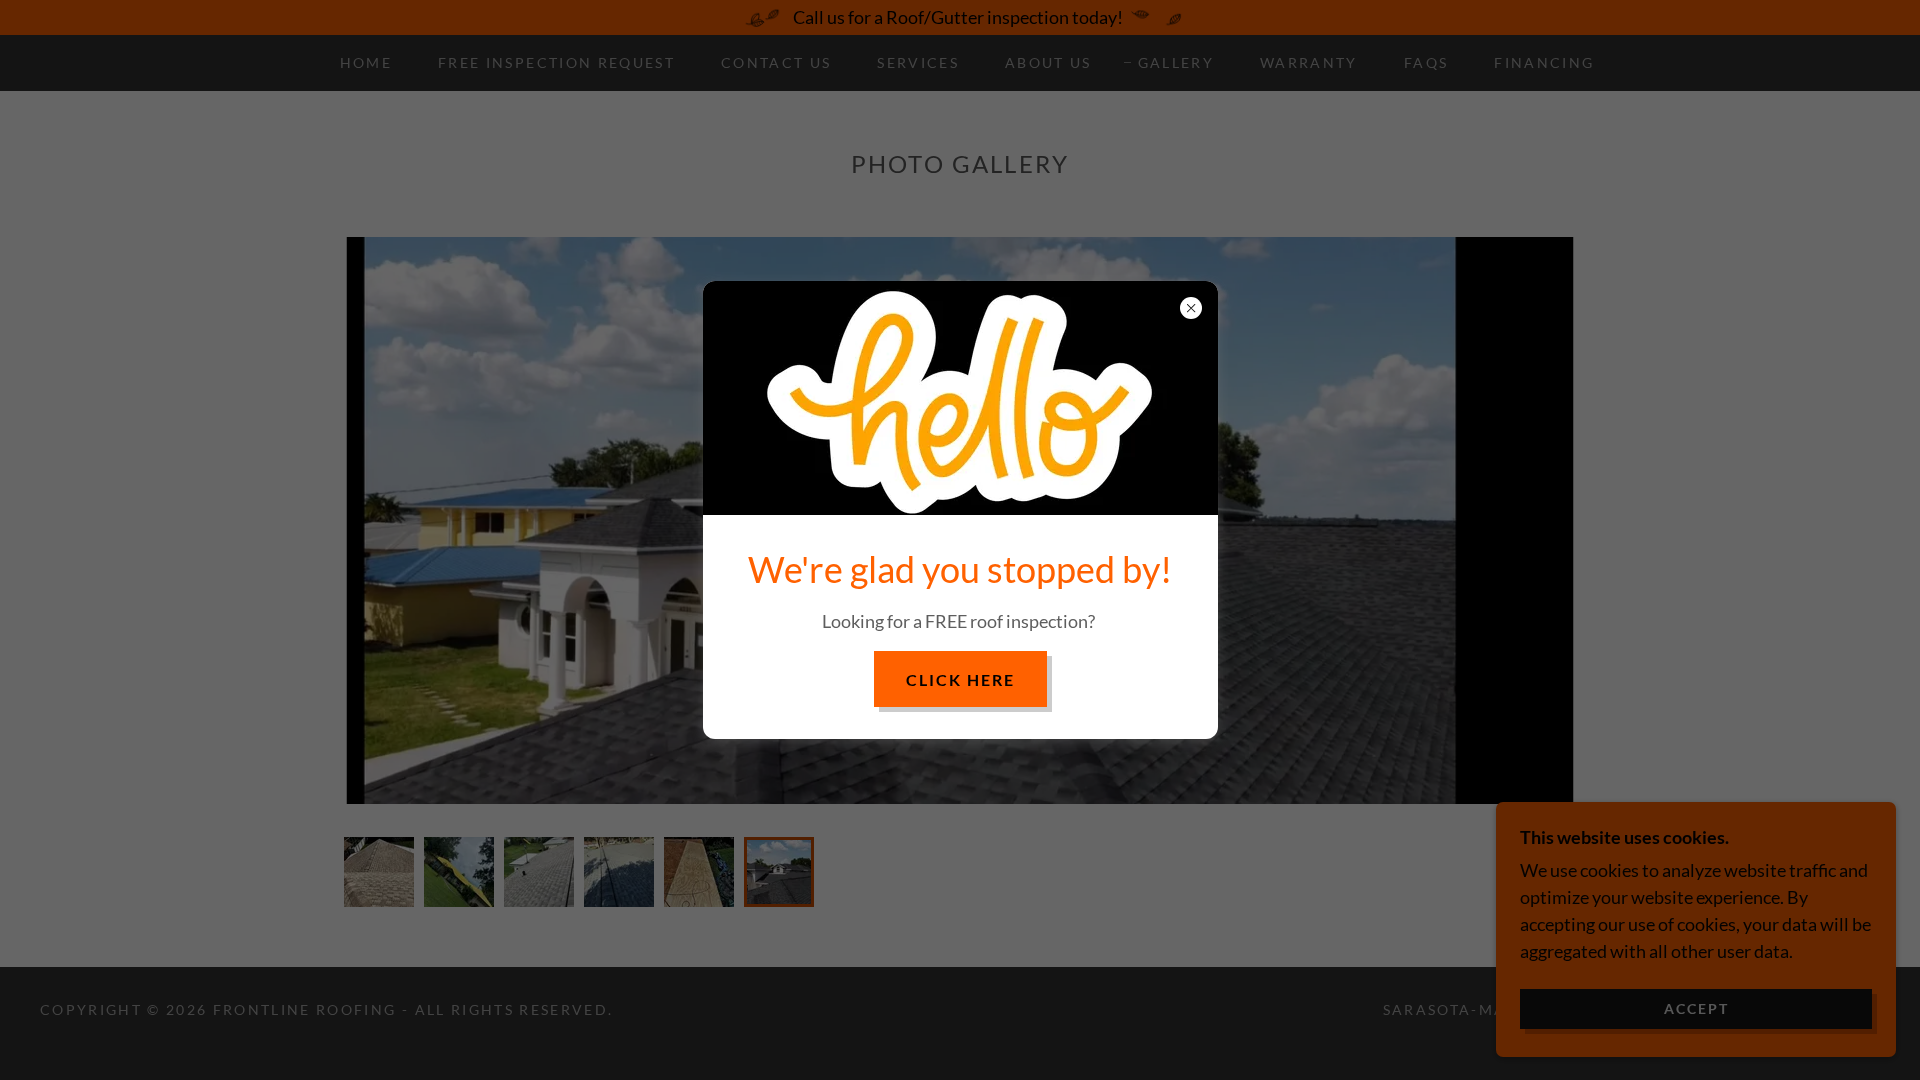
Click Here (960, 679)
